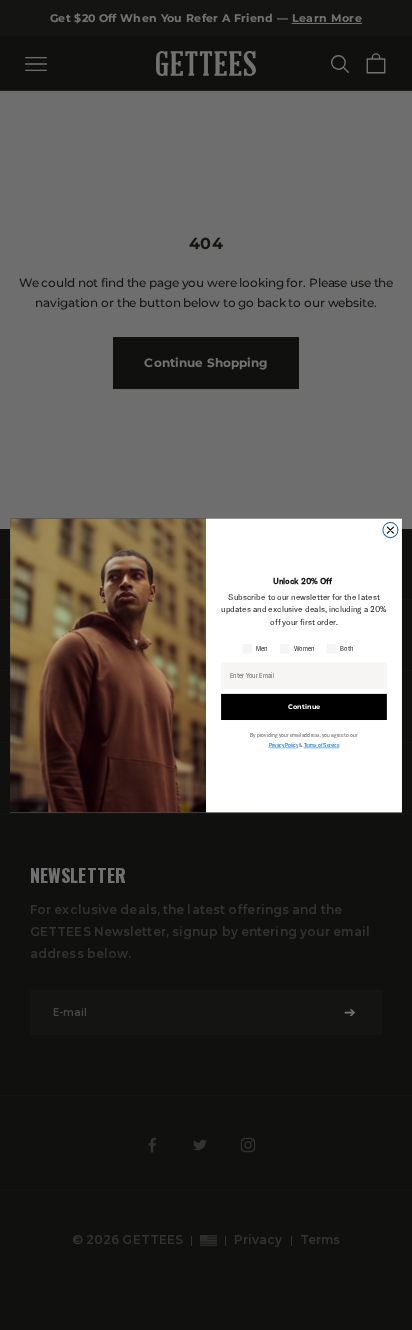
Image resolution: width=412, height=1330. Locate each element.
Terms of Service (322, 745)
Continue (304, 706)
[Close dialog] (390, 529)
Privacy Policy (284, 745)
